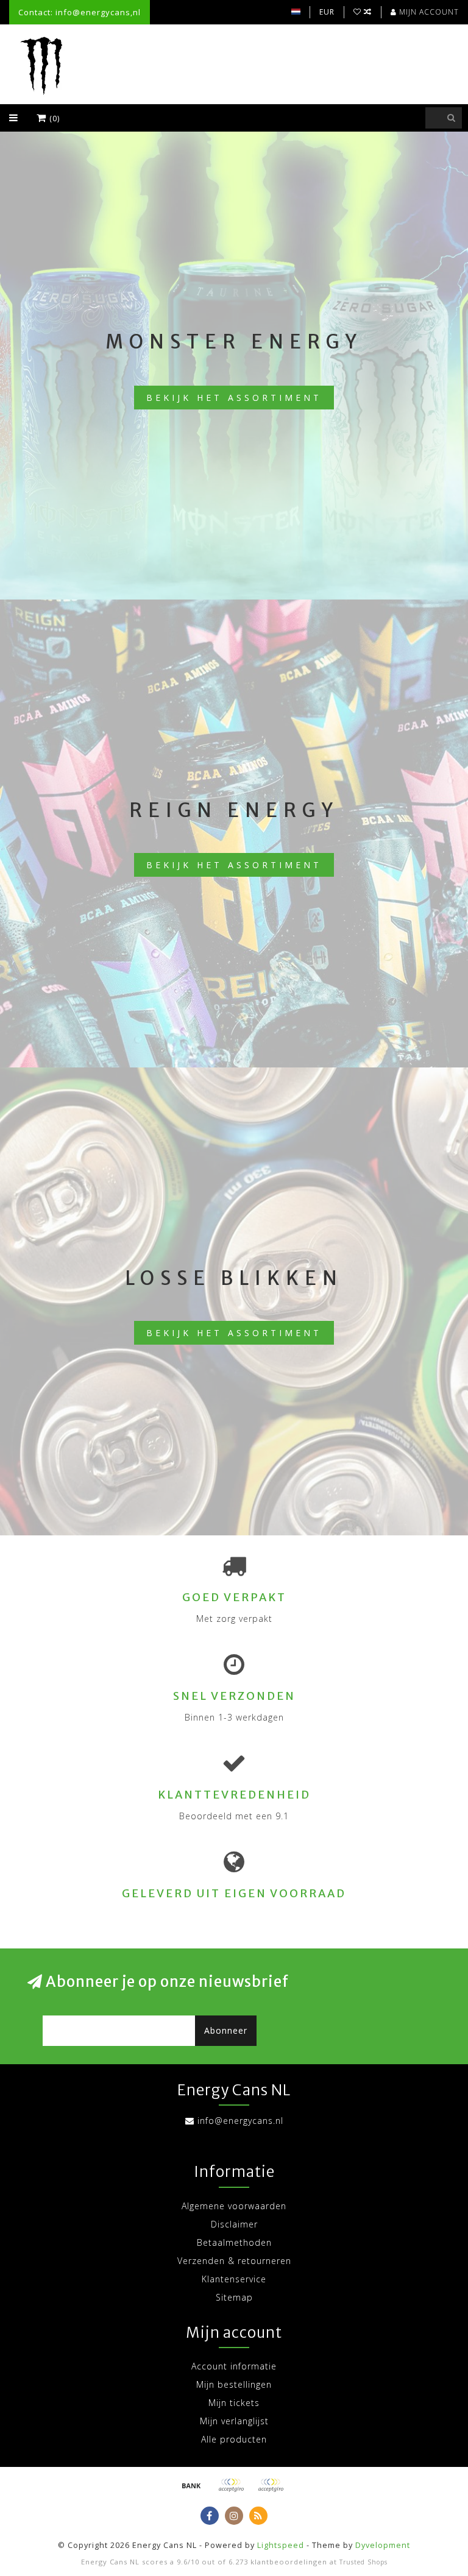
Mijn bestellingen (234, 2384)
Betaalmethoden (234, 2242)
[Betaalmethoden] (191, 2485)
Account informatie (234, 2366)
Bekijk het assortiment (234, 398)
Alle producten (234, 2439)
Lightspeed (281, 2545)
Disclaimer (234, 2224)
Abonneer (226, 2030)
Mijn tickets (234, 2403)
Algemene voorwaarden (234, 2206)
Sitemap (234, 2297)
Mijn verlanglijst (234, 2421)
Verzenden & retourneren (234, 2261)
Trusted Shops (363, 2562)
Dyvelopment (383, 2545)
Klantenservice (234, 2279)
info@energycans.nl (240, 2121)
